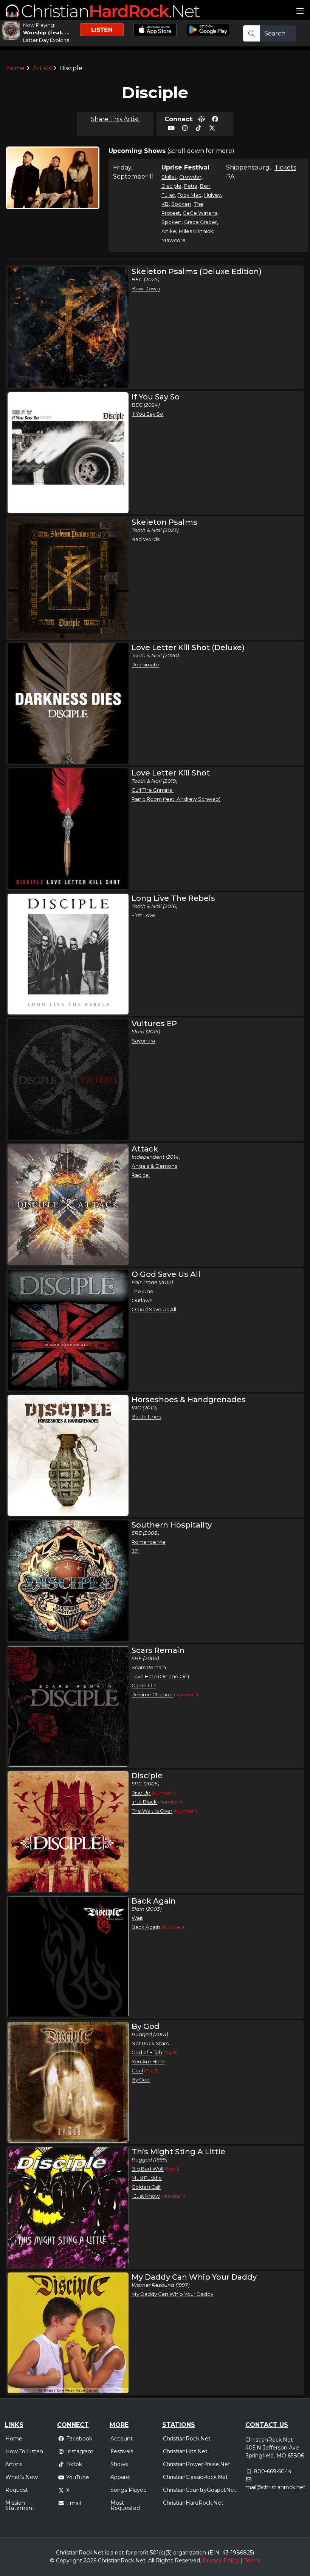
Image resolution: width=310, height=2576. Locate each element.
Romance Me (149, 1542)
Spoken (181, 204)
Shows (119, 2464)
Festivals (122, 2451)
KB (165, 204)
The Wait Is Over (152, 1811)
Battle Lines (146, 1417)
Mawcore (174, 240)
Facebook (79, 2439)
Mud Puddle (147, 2178)
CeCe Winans (200, 213)
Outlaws (142, 1300)
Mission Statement (20, 2505)
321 (135, 1551)
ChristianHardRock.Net (193, 2503)
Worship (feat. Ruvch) (53, 32)
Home (15, 68)
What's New (22, 2477)
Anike (169, 231)
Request (17, 2490)
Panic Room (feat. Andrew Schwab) (176, 799)
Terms (252, 2561)
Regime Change (152, 1694)
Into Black (144, 1802)
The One (143, 1291)
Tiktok (74, 2464)
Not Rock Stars (150, 2043)
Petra (191, 186)
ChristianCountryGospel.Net (200, 2490)
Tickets (285, 167)
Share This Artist (115, 119)
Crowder (190, 177)
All (151, 2561)
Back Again (146, 1927)
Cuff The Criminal (153, 790)
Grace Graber (201, 222)
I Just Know (146, 2196)
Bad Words (146, 539)
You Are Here (148, 2061)
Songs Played (129, 2490)
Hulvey (212, 195)
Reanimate (145, 664)
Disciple (171, 186)
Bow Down (146, 288)
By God (141, 2080)
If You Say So (147, 414)
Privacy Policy (221, 2561)
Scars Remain (149, 1667)
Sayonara (143, 1041)
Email (74, 2503)
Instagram (80, 2451)
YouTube (78, 2477)
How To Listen (24, 2451)
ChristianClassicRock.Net (195, 2477)
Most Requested (125, 2505)
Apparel (120, 2477)
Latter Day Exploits (46, 40)
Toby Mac (190, 195)
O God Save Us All (154, 1309)
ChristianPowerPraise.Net (197, 2464)
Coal (137, 2070)
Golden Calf (146, 2187)
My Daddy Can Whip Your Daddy (172, 2294)
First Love (143, 915)
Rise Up (141, 1793)
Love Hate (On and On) (160, 1676)
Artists (42, 68)
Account (122, 2439)
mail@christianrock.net (275, 2487)
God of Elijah (147, 2052)
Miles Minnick (196, 231)
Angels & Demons (154, 1166)
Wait (137, 1918)
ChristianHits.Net (185, 2451)
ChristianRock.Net (187, 2439)
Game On (144, 1685)
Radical (141, 1175)
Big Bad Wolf (148, 2169)
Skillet (169, 177)
